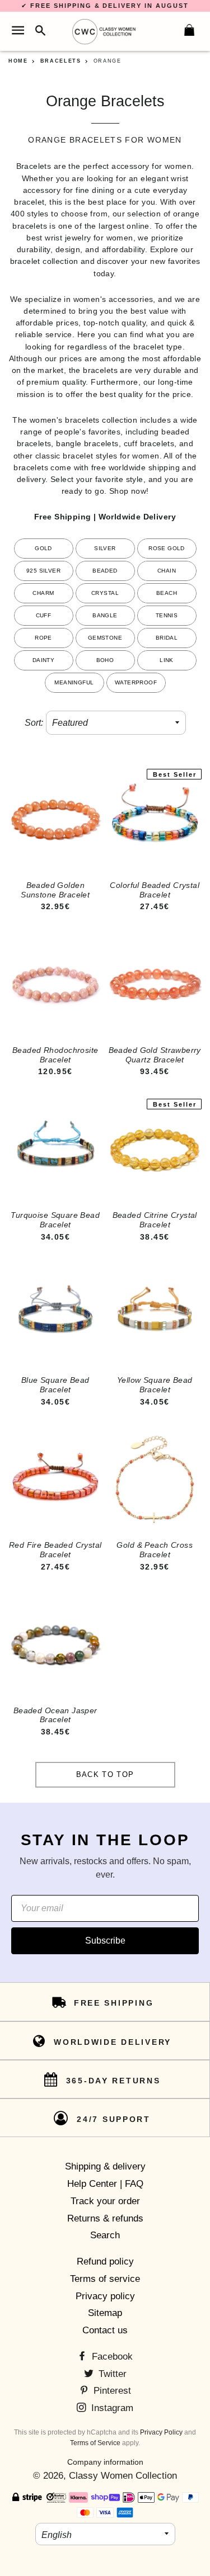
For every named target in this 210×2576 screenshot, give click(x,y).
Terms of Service (95, 2443)
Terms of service (105, 2279)
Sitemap (105, 2313)
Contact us (105, 2330)
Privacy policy (105, 2296)
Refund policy (105, 2261)
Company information (105, 2462)
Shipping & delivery (105, 2166)
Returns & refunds (105, 2218)
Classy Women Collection (123, 2476)
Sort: (34, 723)
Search (105, 2235)
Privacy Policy (161, 2432)
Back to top (105, 1774)
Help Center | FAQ (105, 2184)
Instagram (111, 2408)
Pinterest (111, 2391)
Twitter (111, 2374)
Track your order (105, 2201)
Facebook (111, 2357)
